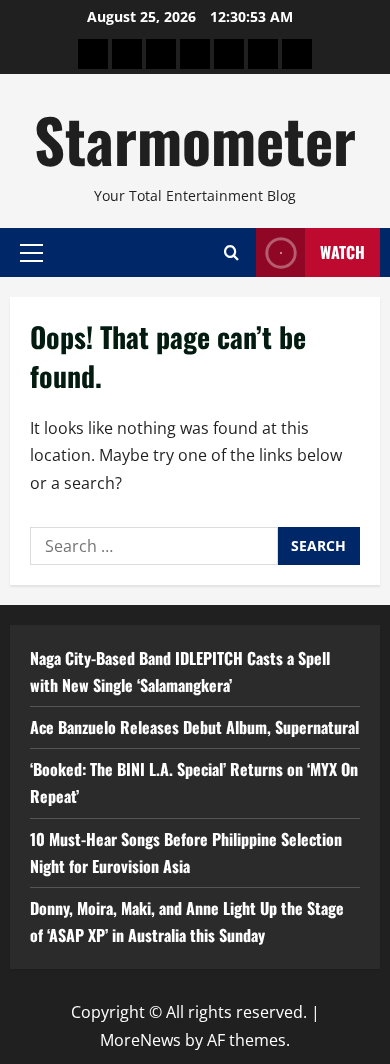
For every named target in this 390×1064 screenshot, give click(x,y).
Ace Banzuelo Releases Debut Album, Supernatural (194, 727)
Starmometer (195, 138)
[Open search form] (231, 252)
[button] (31, 252)
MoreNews (140, 1040)
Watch (342, 252)
